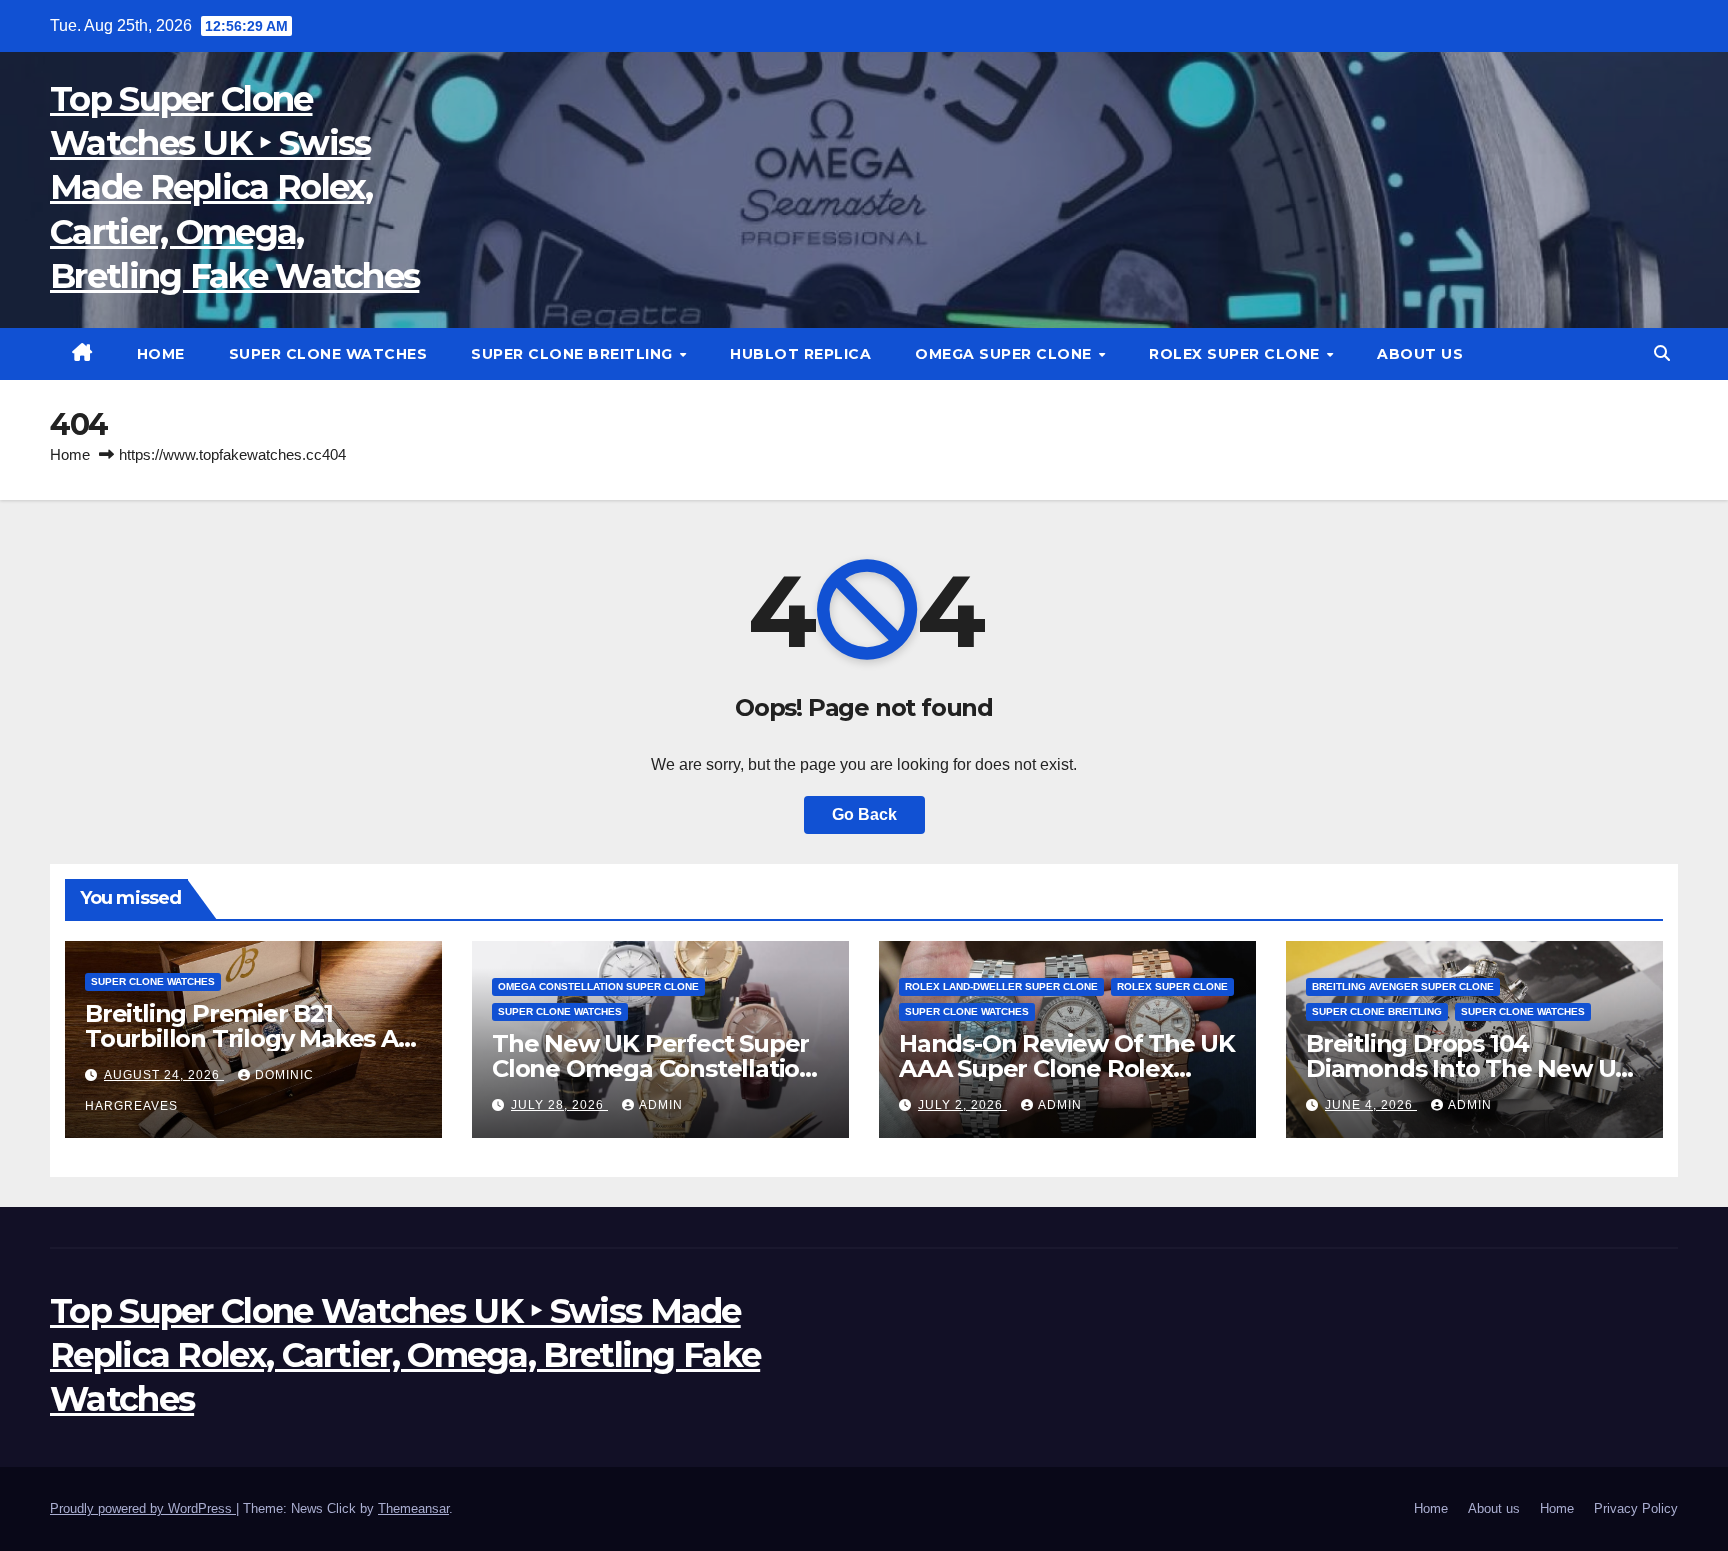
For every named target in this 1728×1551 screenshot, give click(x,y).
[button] (1662, 353)
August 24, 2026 (164, 1075)
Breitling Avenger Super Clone (1403, 986)
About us (1420, 354)
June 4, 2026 (1371, 1105)
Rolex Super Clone (1236, 354)
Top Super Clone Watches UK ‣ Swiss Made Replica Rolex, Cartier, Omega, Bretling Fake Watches (234, 187)
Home (161, 354)
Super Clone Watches (328, 354)
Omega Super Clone (1005, 354)
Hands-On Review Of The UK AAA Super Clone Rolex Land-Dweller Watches (1067, 1068)
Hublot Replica (800, 354)
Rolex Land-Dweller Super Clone (1001, 986)
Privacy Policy (1636, 1508)
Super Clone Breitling (574, 354)
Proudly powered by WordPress (143, 1508)
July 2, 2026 (962, 1105)
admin (661, 1105)
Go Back (864, 814)
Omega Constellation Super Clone (598, 986)
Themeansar (413, 1508)
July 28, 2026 (559, 1105)
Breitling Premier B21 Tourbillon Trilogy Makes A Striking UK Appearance (241, 1038)
